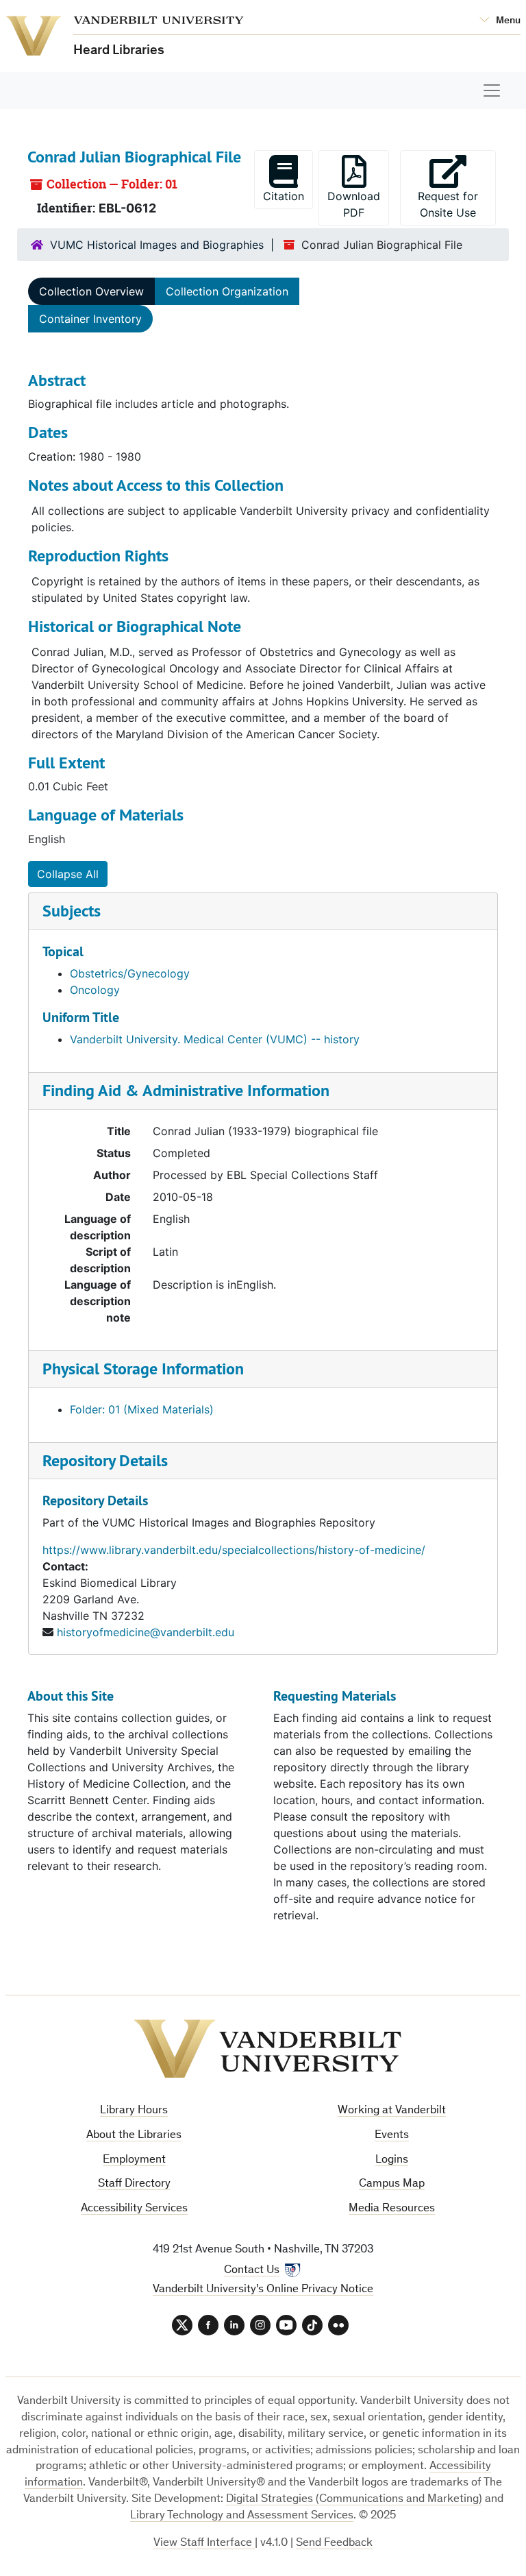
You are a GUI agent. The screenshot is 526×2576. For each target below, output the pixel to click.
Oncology (95, 990)
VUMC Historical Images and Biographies (157, 245)
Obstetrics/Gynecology (130, 973)
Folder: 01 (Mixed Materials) (142, 1409)
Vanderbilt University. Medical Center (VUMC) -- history (215, 1039)
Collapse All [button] (68, 874)
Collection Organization (227, 291)
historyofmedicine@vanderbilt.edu (146, 1632)
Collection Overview (91, 291)
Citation (284, 196)
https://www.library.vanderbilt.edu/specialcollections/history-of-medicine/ (234, 1550)
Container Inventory (90, 319)
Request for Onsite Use (457, 204)
